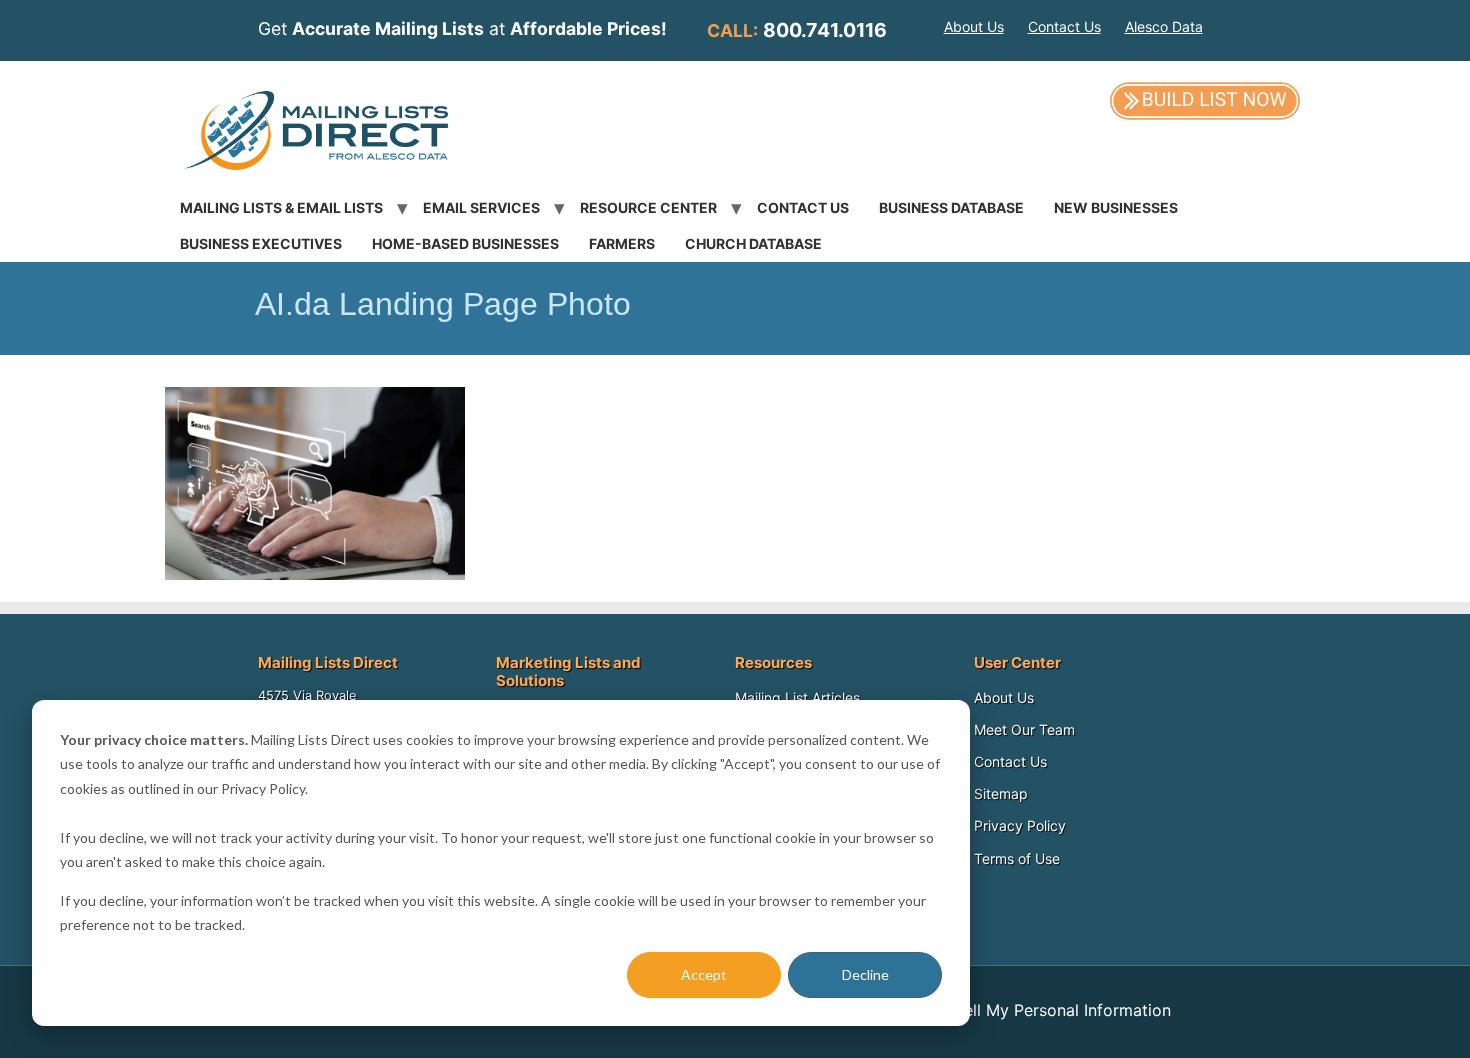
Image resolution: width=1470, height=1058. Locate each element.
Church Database (753, 243)
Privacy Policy (1020, 825)
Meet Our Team (1024, 729)
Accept (704, 974)
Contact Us (1064, 26)
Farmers (622, 243)
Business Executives (261, 243)
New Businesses (1116, 207)
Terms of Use (1017, 858)
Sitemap (1001, 793)
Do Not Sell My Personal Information (1032, 1010)
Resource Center (648, 207)
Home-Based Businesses (465, 243)
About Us (974, 26)
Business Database (951, 207)
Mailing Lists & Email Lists (281, 207)
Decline (865, 974)
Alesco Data (1164, 26)
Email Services (481, 207)
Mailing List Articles (797, 697)
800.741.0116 (825, 30)
